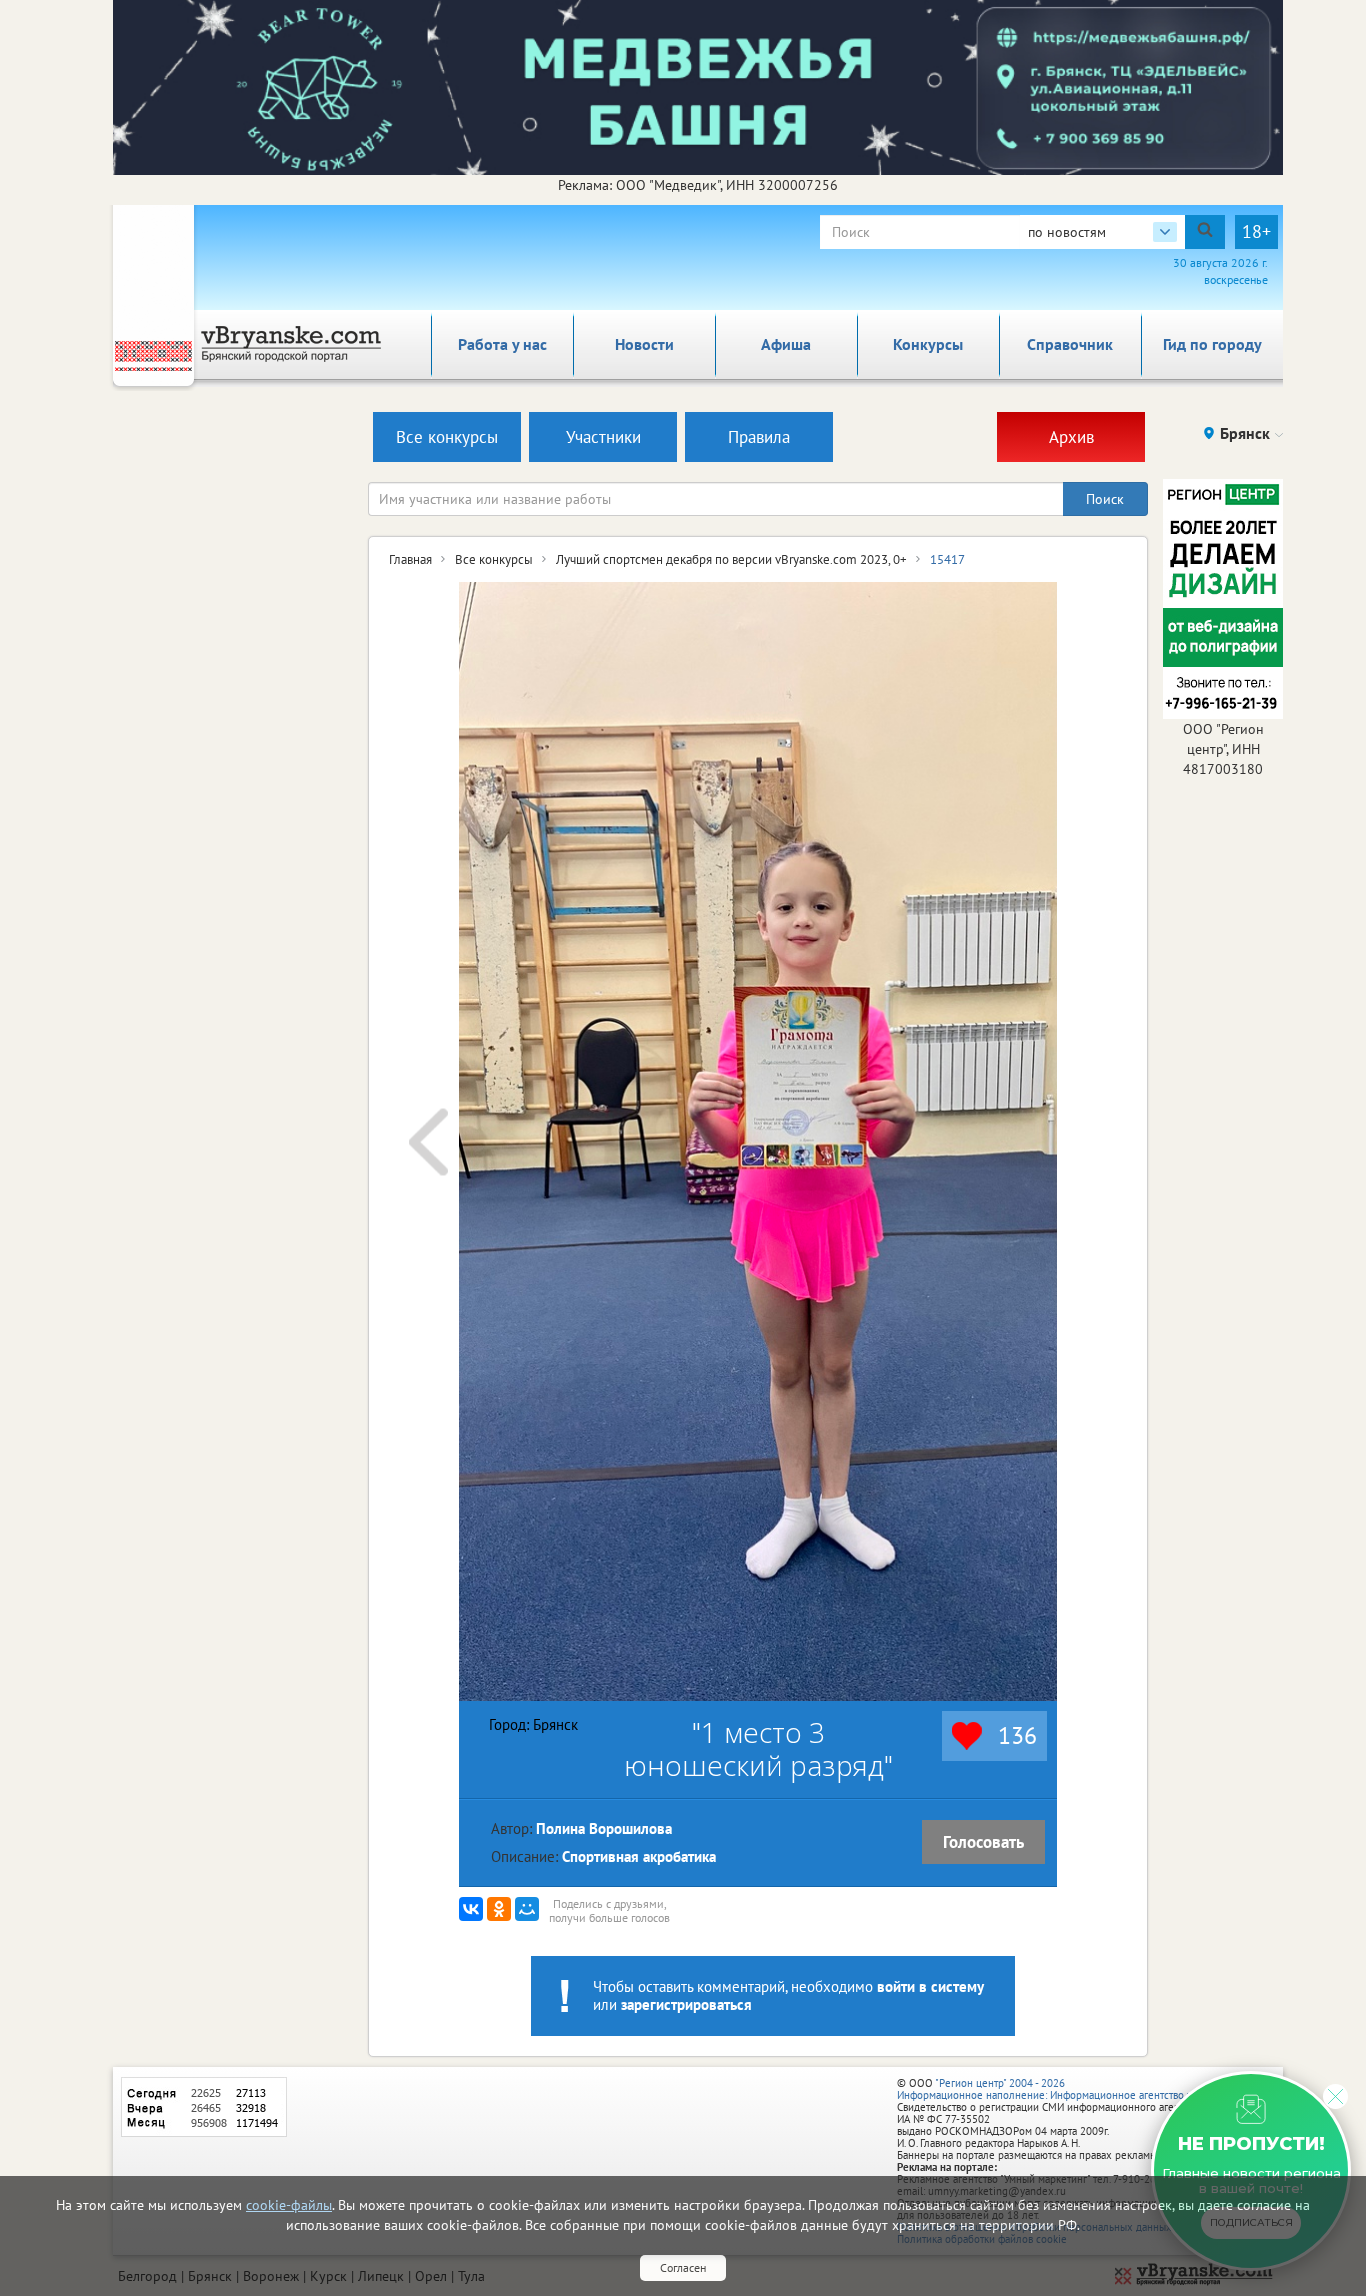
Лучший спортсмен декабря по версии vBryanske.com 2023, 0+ (731, 559)
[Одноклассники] (499, 1909)
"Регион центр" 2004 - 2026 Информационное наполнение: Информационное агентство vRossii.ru (1064, 2089)
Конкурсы (928, 344)
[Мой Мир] (527, 1909)
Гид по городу (1212, 344)
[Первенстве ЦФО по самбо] (428, 1141)
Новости (644, 344)
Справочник (1070, 344)
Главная (410, 559)
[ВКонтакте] (471, 1909)
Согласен (683, 2267)
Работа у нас (502, 344)
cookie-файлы (289, 2205)
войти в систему (930, 1986)
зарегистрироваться (686, 2004)
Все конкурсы (494, 559)
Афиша (786, 344)
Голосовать (983, 1842)
